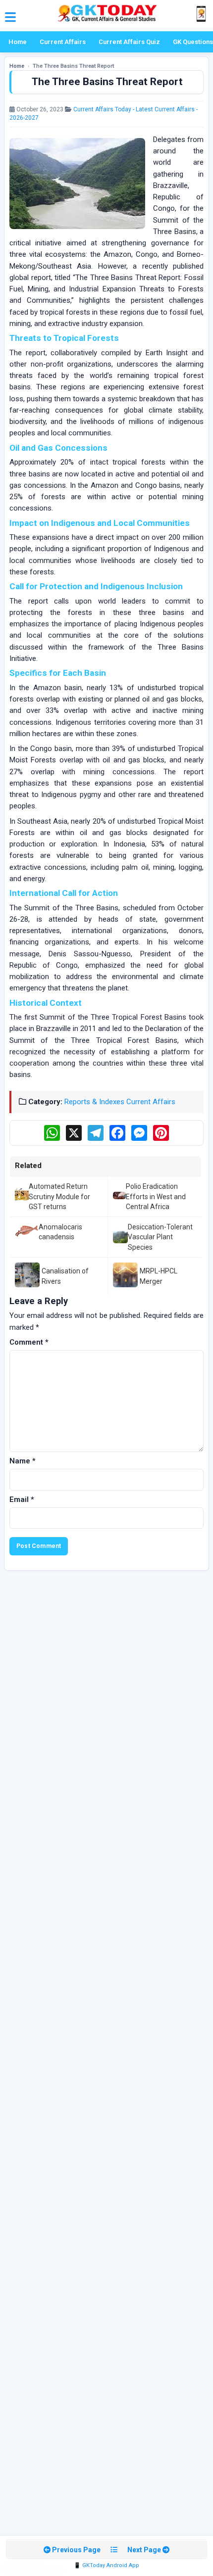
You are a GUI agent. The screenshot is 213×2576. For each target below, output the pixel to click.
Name (23, 1461)
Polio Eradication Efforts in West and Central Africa (156, 1196)
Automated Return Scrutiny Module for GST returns (59, 1196)
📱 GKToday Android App (106, 2565)
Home (18, 42)
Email (22, 1499)
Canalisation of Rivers (65, 1276)
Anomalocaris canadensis (60, 1232)
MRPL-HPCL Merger (159, 1276)
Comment (29, 1342)
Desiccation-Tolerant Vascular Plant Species (160, 1237)
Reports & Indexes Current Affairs (120, 1102)
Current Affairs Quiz (129, 42)
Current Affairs (63, 42)
